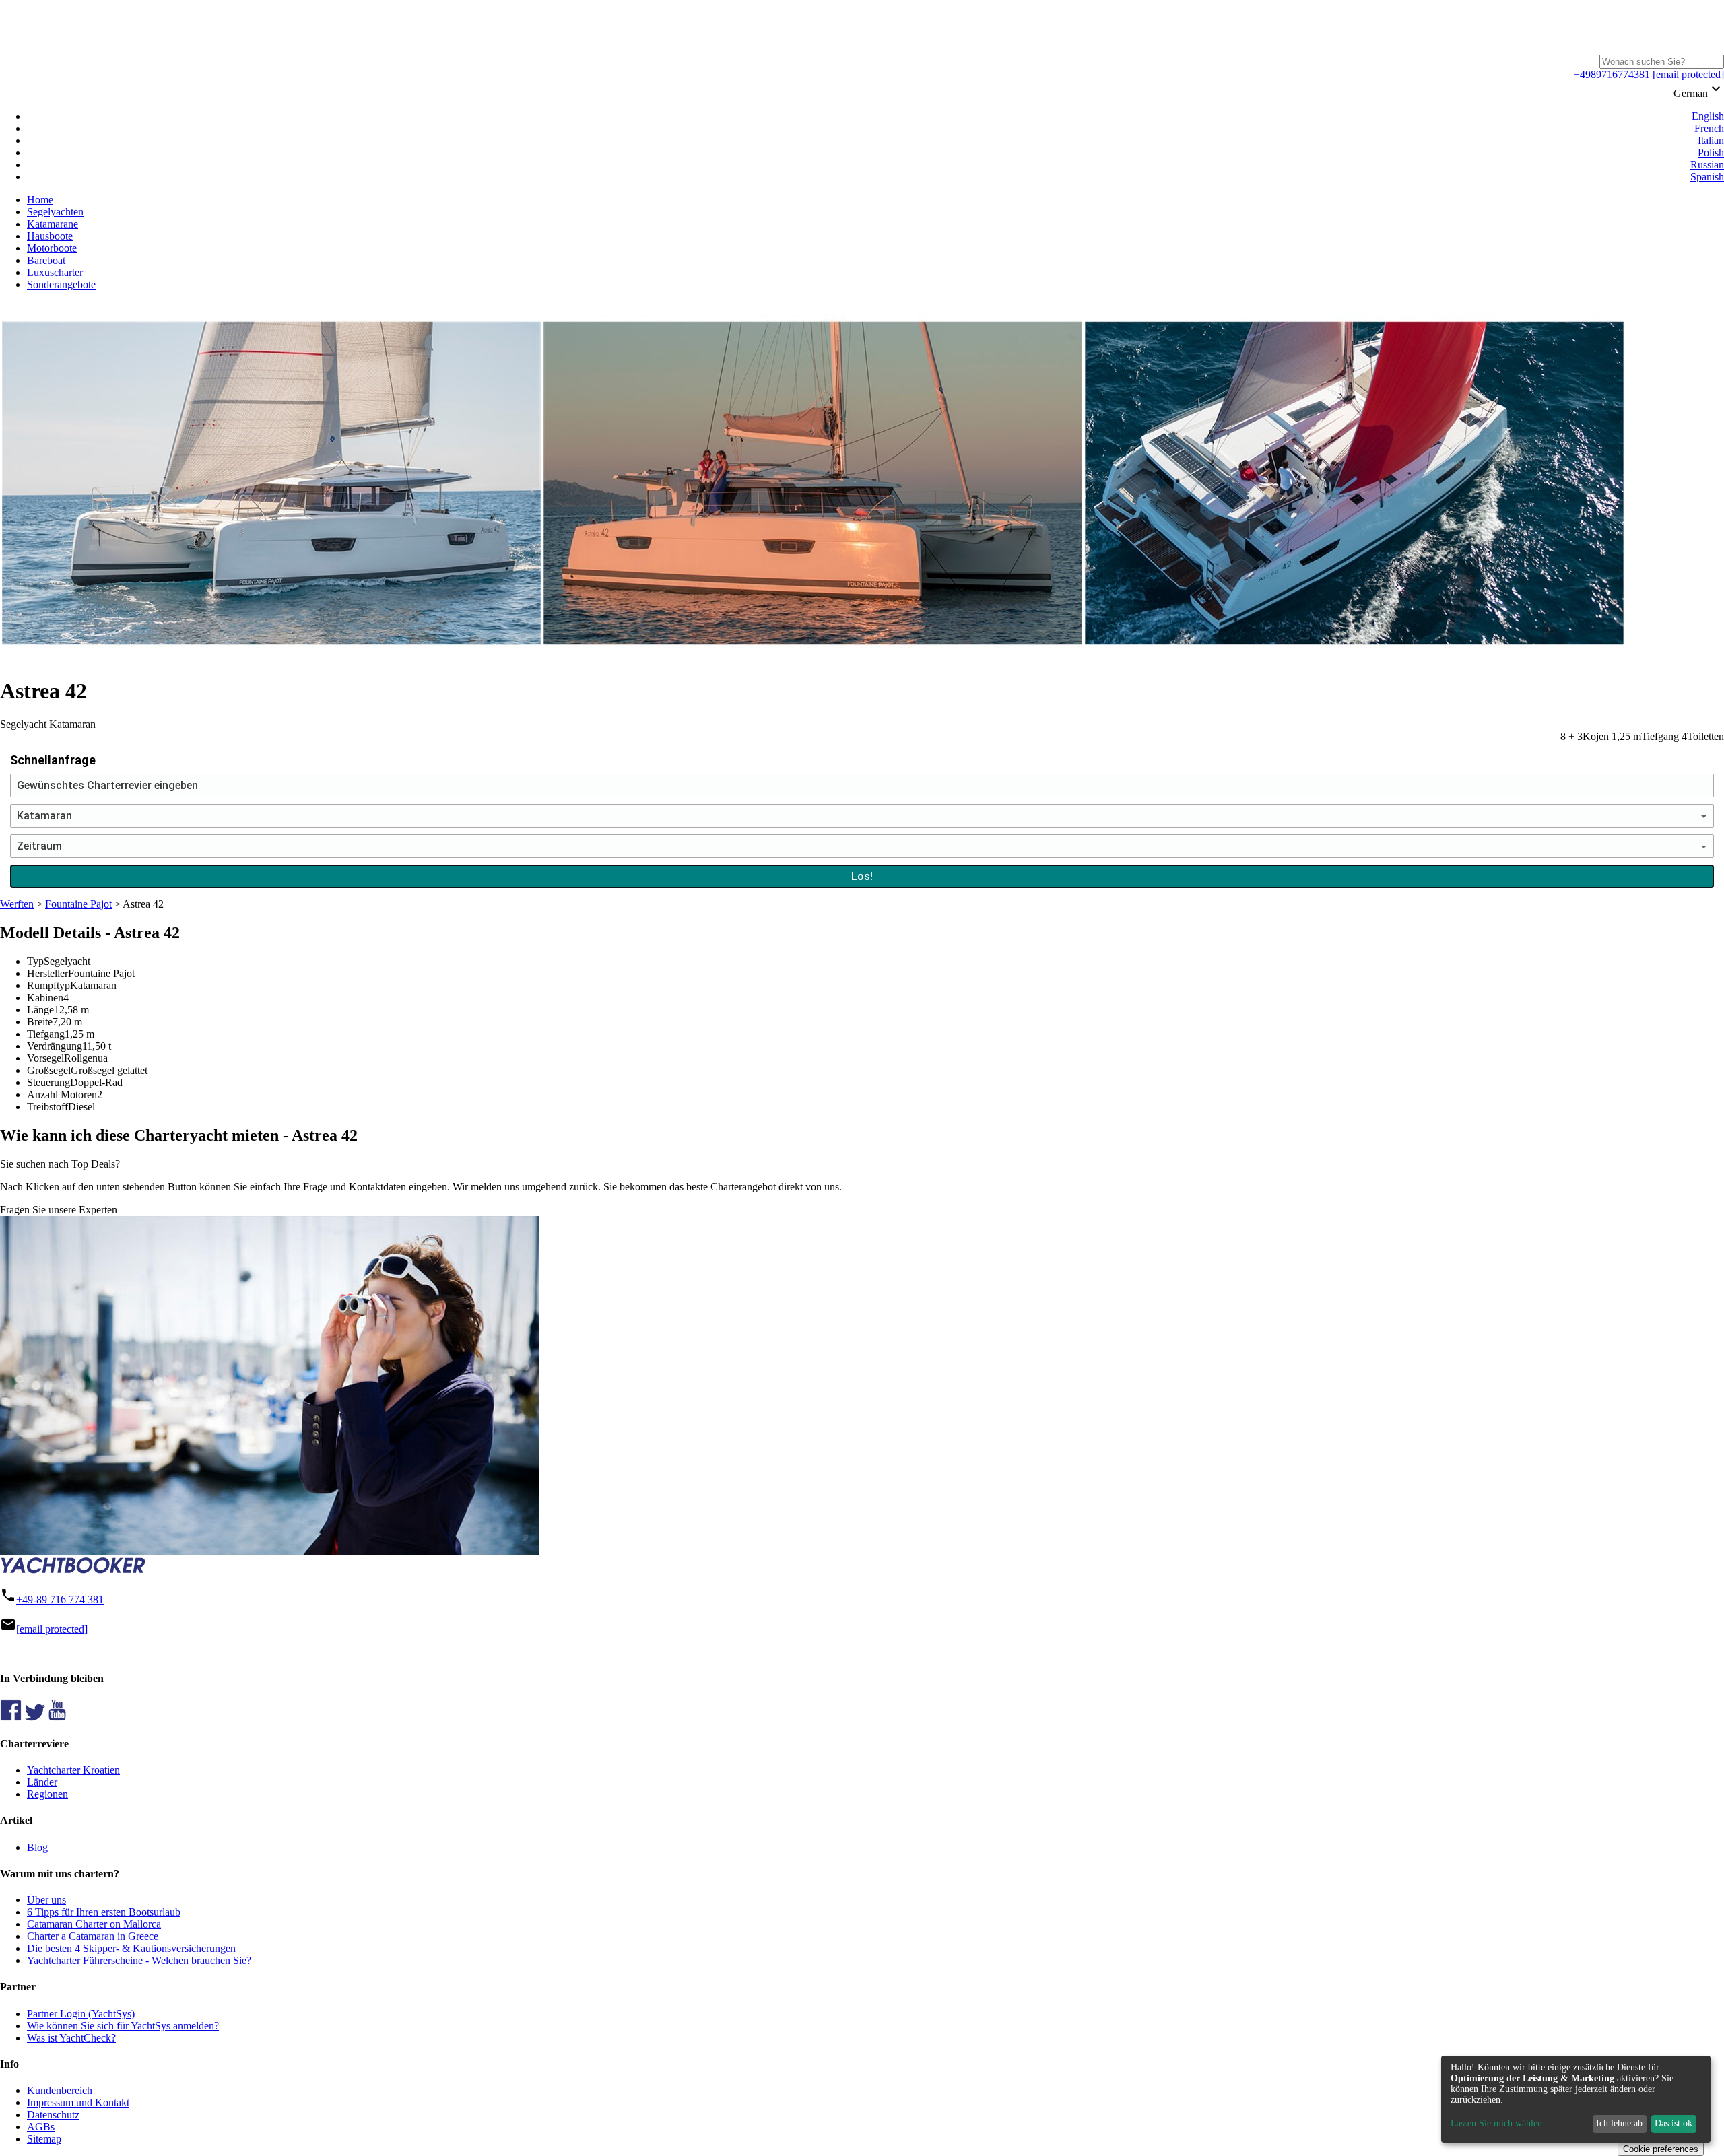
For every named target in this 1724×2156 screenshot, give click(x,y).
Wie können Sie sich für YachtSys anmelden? (123, 2026)
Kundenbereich (60, 2090)
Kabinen (45, 998)
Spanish (1707, 177)
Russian (1707, 165)
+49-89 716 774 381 (60, 1599)
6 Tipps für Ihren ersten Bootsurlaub (104, 1912)
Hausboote (50, 236)
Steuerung (48, 1082)
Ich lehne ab (1619, 2123)
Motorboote (52, 248)
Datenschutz (53, 2115)
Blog (37, 1847)
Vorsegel (45, 1058)
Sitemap (44, 2139)
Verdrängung (55, 1046)
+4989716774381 (1612, 74)
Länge (40, 1010)
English (1708, 116)
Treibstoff (47, 1107)
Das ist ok (1673, 2123)
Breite (40, 1022)
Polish (1711, 153)
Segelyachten (55, 212)
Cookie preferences (1661, 2149)
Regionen (47, 1794)
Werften (17, 904)
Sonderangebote (61, 284)
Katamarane (53, 224)
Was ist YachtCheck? (71, 2038)
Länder (42, 1782)
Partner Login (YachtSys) (81, 2014)
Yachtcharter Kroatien (73, 1770)
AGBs (41, 2127)
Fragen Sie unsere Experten (59, 1210)
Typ (35, 961)
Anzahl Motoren (62, 1094)
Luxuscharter (55, 272)
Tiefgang (46, 1034)
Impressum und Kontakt (78, 2102)
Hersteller (47, 973)
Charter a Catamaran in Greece (93, 1936)
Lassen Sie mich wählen (1496, 2123)
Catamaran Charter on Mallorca (94, 1924)
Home (40, 200)
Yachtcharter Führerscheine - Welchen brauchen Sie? (139, 1960)
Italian (1711, 140)
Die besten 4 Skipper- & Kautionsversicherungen (131, 1948)
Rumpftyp (48, 985)
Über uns (46, 1900)
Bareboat (46, 260)
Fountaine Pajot (78, 904)
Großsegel (49, 1070)
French (1709, 128)
